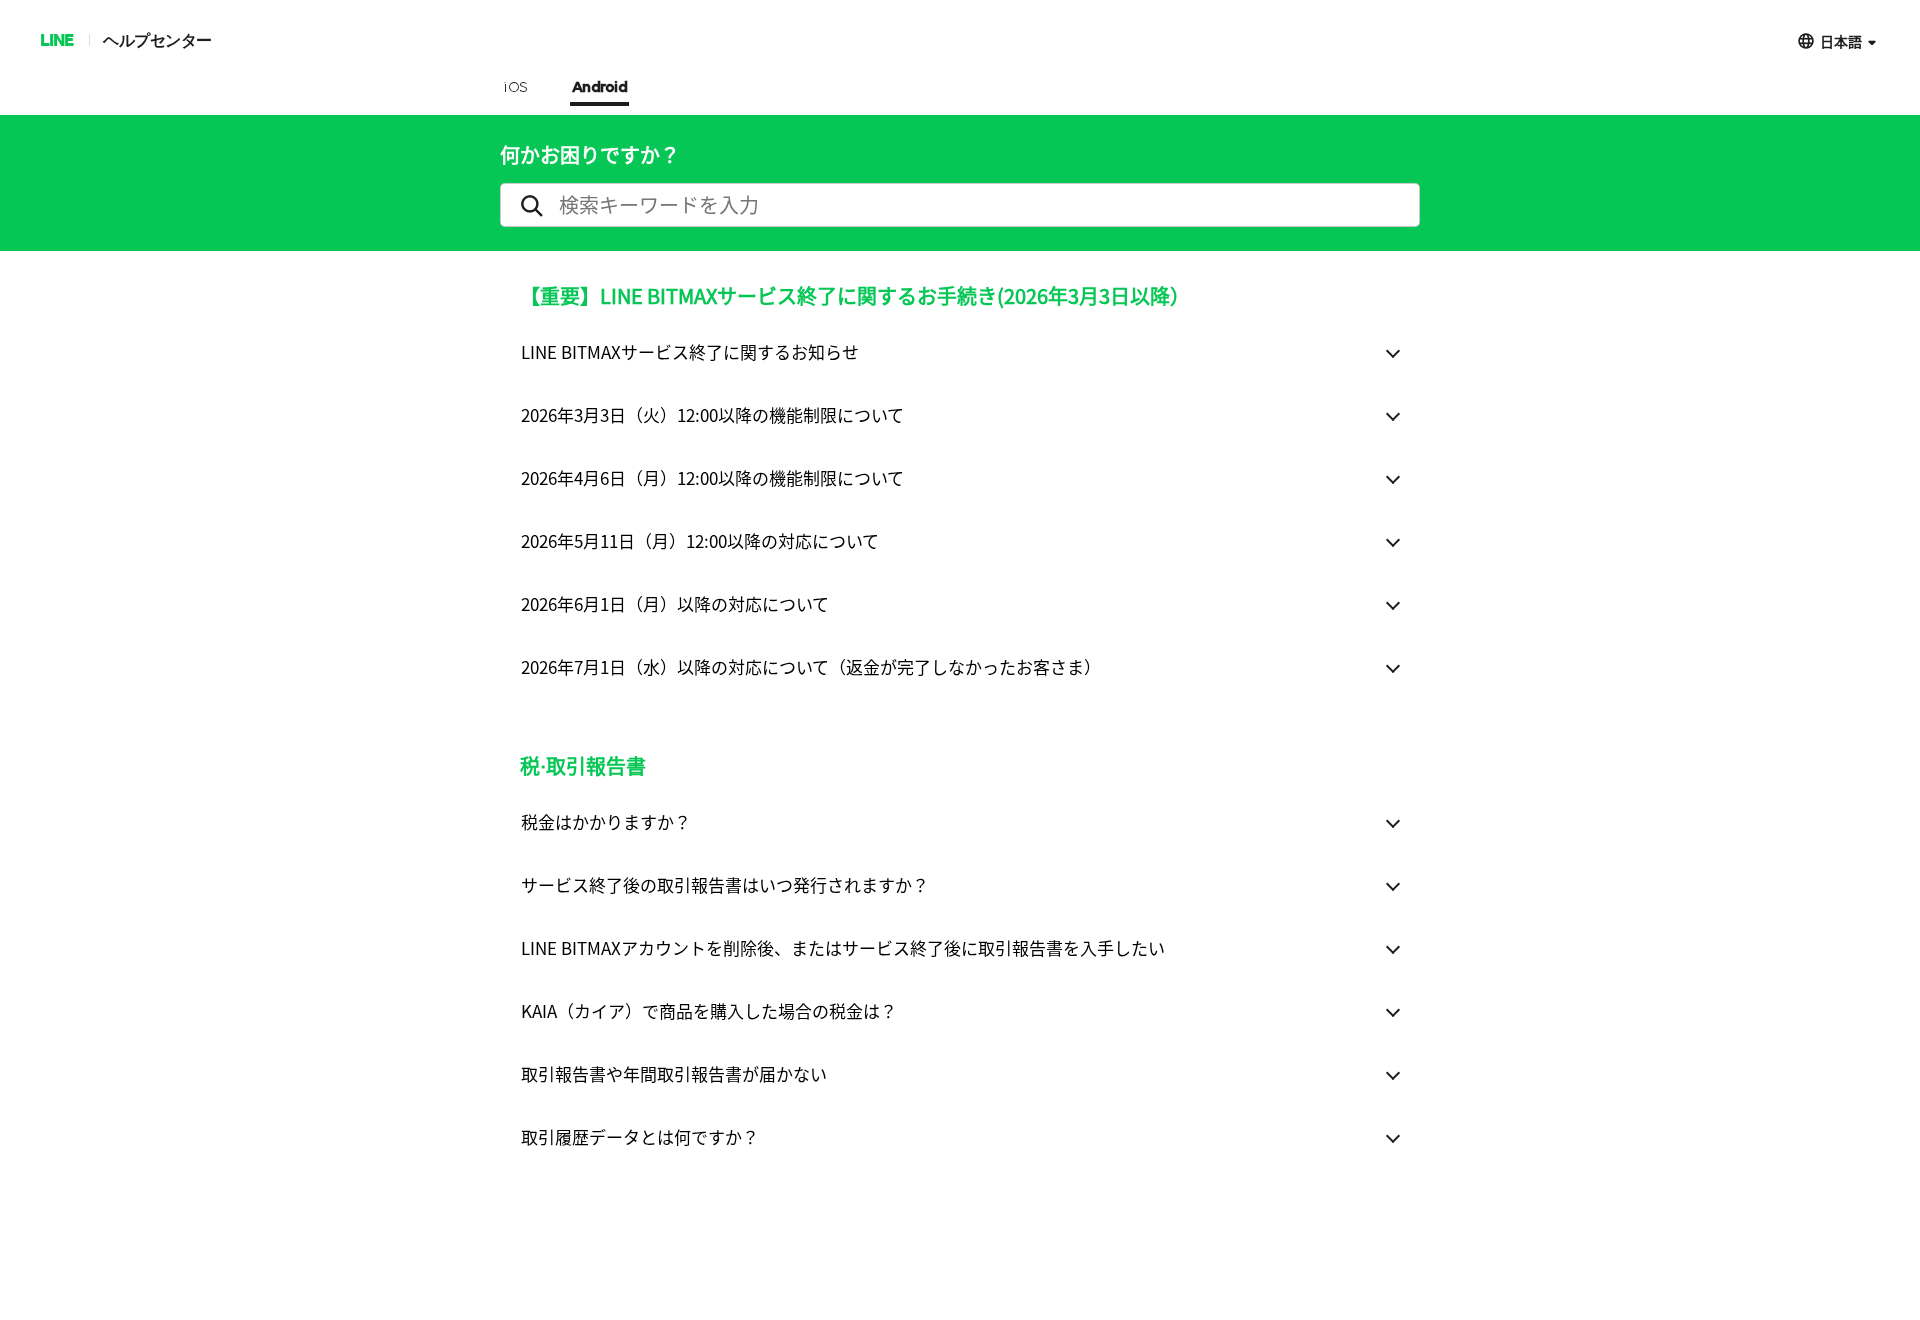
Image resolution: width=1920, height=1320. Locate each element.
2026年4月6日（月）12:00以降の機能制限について (712, 477)
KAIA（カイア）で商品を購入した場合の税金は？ (709, 1010)
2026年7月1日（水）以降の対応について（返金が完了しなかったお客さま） (811, 666)
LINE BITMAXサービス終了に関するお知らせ (690, 351)
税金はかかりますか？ (606, 821)
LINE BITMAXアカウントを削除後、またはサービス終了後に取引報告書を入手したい (843, 947)
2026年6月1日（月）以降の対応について (675, 603)
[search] (960, 205)
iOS (515, 88)
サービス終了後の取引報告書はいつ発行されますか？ (725, 884)
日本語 (1841, 40)
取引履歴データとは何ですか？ (640, 1136)
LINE (56, 39)
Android (600, 88)
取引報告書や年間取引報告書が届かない (674, 1073)
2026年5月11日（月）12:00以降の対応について (700, 540)
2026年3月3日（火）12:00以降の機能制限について (712, 414)
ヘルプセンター (157, 39)
